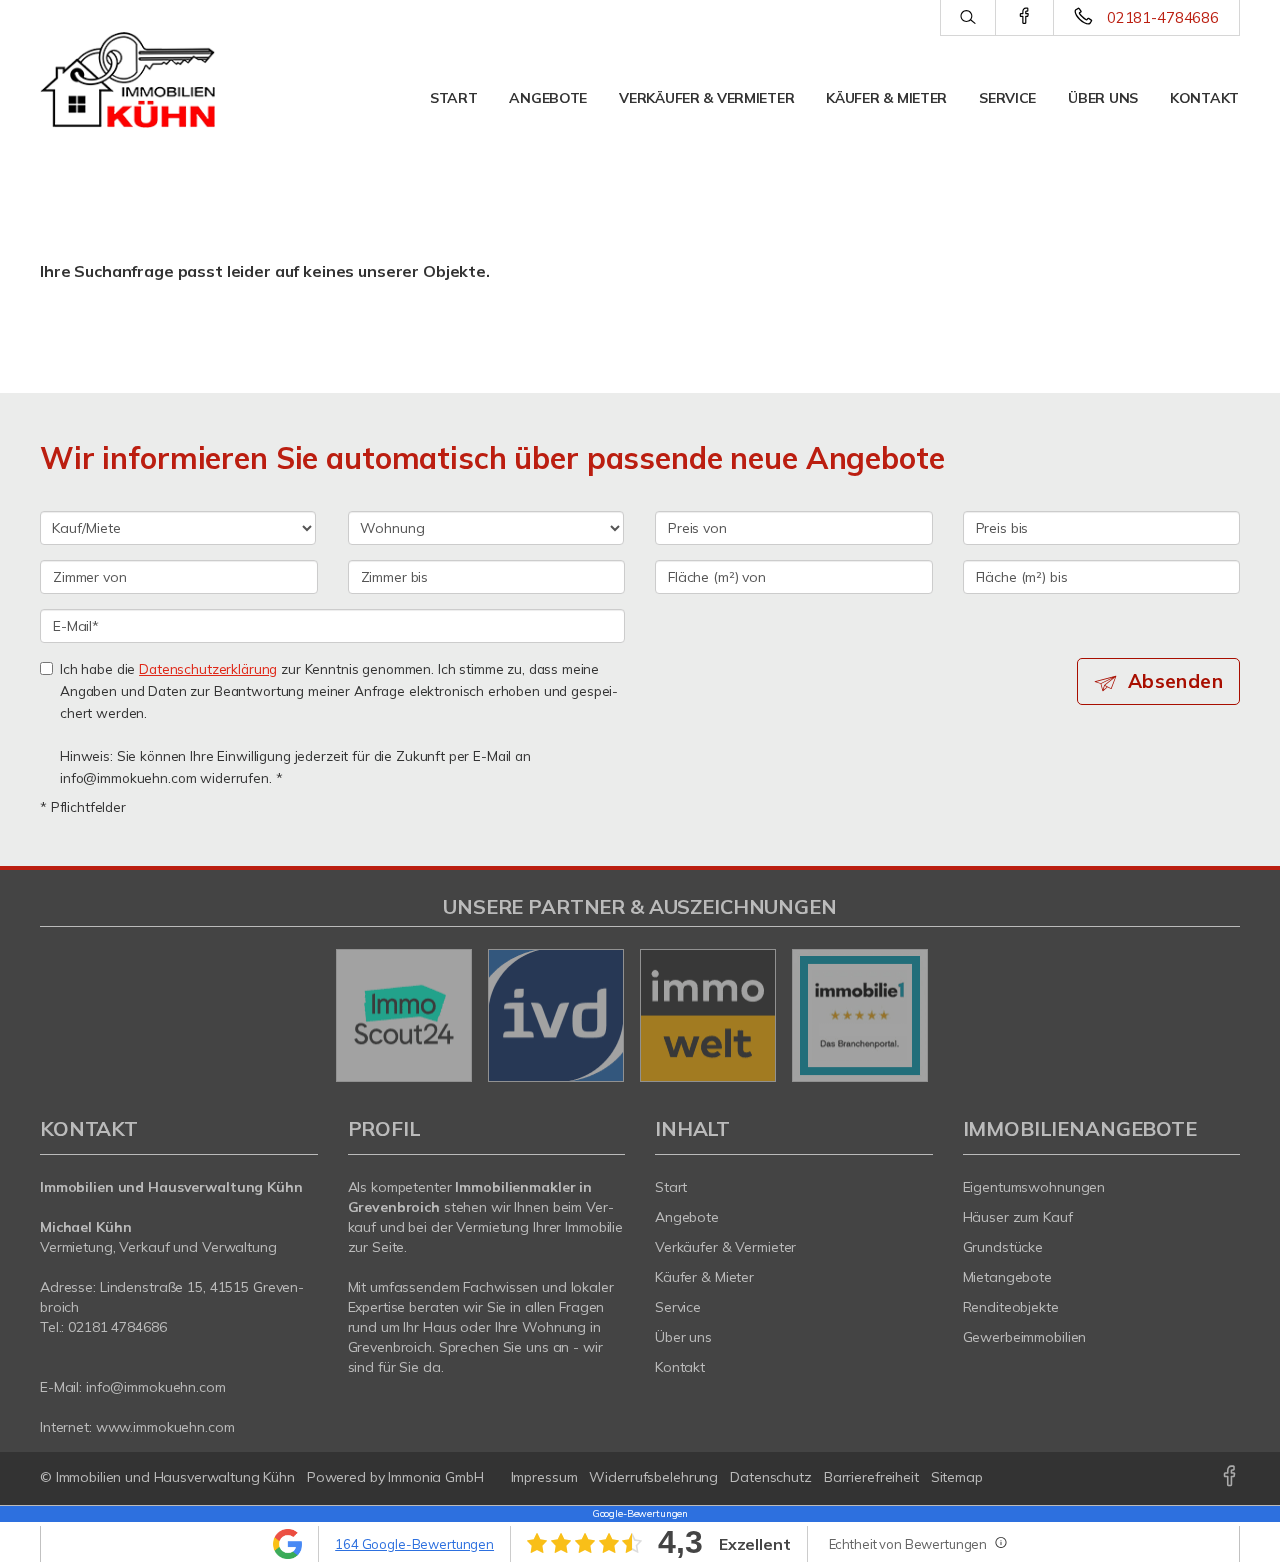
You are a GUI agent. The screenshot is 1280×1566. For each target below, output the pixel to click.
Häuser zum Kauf (1018, 1217)
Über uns (1103, 98)
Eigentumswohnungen (1034, 1187)
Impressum (544, 1477)
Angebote (548, 98)
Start (454, 98)
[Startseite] (127, 80)
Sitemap (957, 1477)
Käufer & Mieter (886, 98)
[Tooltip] (1000, 1542)
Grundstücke (1003, 1247)
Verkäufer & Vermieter (706, 98)
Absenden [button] (1175, 681)
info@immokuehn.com (156, 1387)
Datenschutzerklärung (208, 668)
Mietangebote (1008, 1277)
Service (1007, 98)
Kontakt (1204, 98)
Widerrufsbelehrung (653, 1477)
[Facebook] (1024, 17)
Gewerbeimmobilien (1025, 1337)
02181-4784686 (1163, 17)
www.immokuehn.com (165, 1427)
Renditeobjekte (1011, 1307)
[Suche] (967, 18)
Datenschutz (771, 1477)
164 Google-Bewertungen (414, 1544)
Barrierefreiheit (871, 1477)
